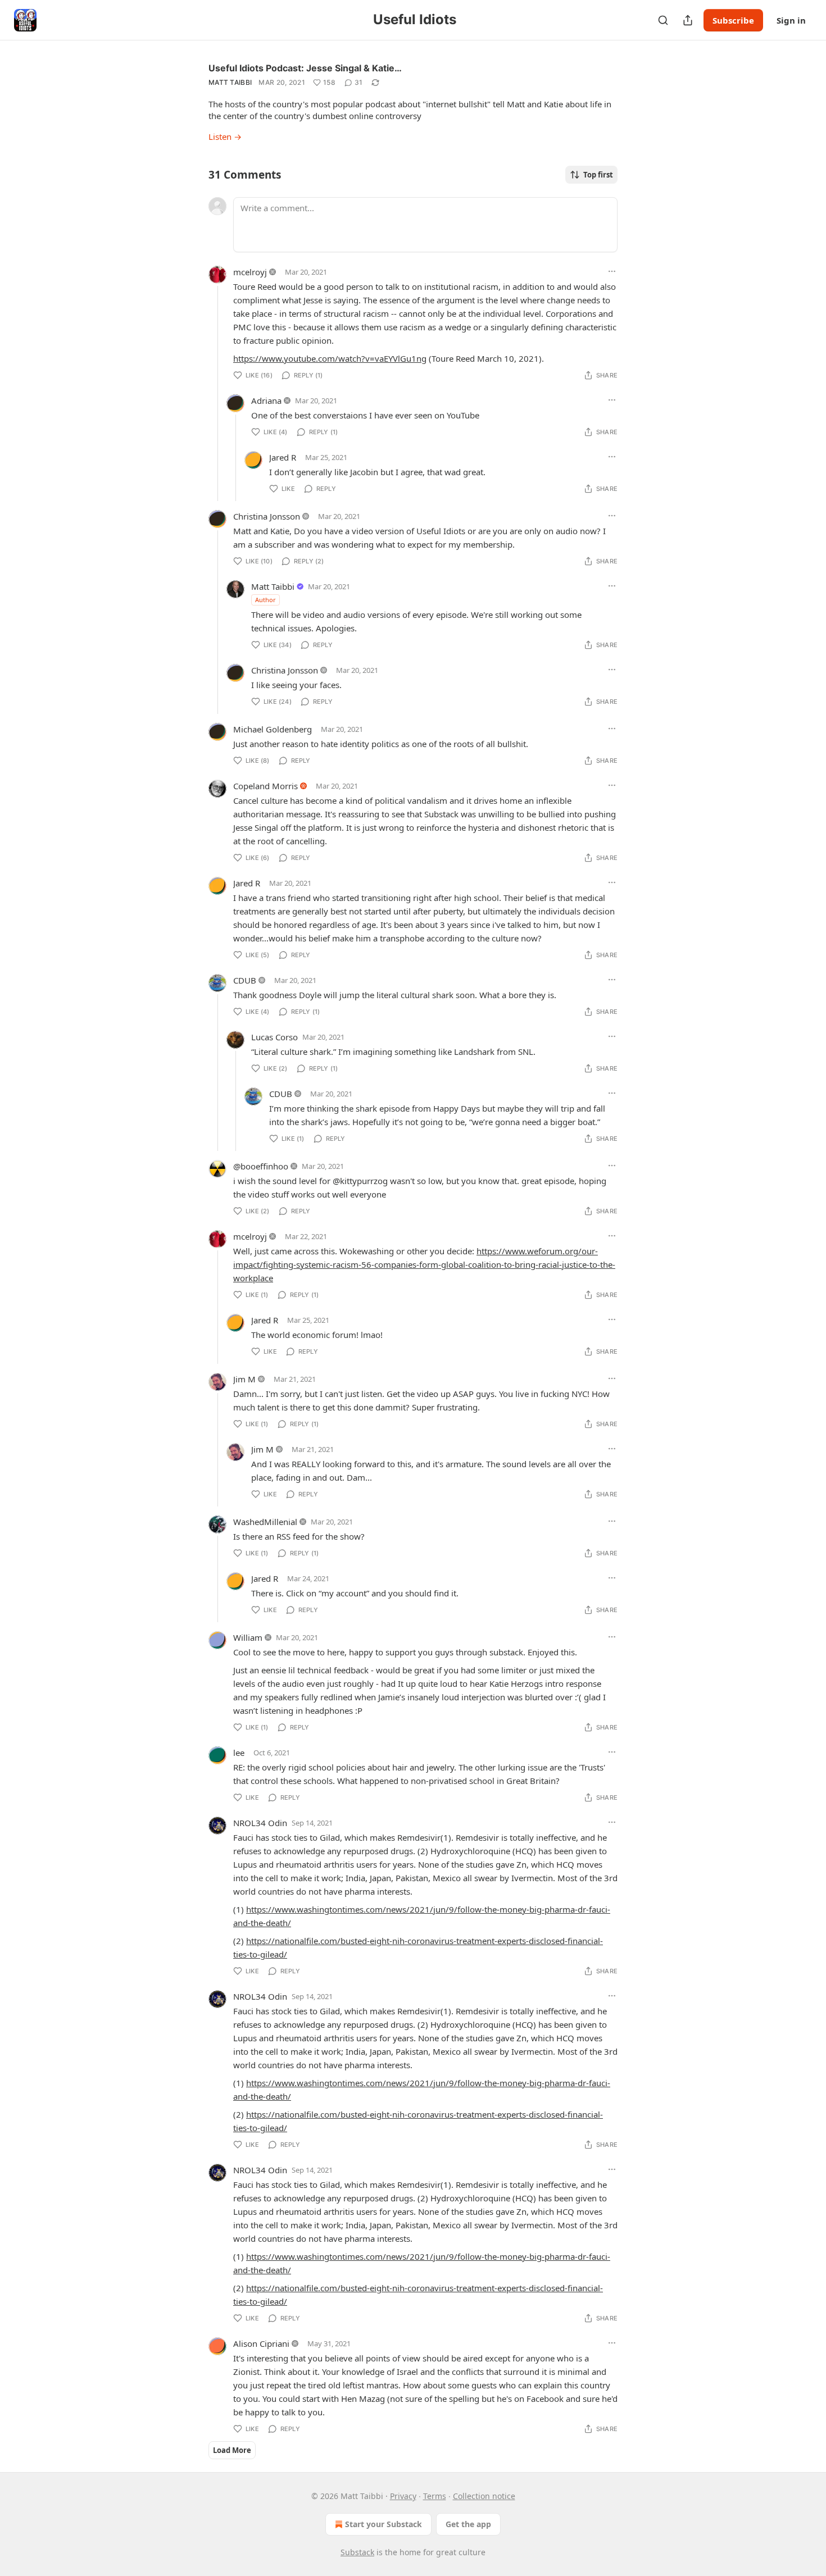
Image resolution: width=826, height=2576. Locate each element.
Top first (598, 175)
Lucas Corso (274, 1037)
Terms (435, 2496)
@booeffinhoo (261, 1166)
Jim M (244, 1379)
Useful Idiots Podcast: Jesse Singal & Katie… (305, 68)
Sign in (791, 20)
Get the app (468, 2524)
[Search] (663, 20)
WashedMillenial (265, 1522)
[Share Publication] (688, 20)
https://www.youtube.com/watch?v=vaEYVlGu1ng (330, 358)
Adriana (266, 400)
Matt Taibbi (230, 82)
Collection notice (484, 2496)
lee (239, 1753)
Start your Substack (383, 2524)
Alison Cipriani (261, 2343)
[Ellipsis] (612, 271)
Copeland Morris (265, 786)
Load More (232, 2450)
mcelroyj (250, 272)
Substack (357, 2552)
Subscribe (733, 20)
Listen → (225, 136)
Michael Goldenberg (273, 729)
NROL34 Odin (260, 1823)
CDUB (245, 980)
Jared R (283, 457)
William (248, 1637)
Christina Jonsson (267, 516)
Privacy (403, 2496)
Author (265, 600)
